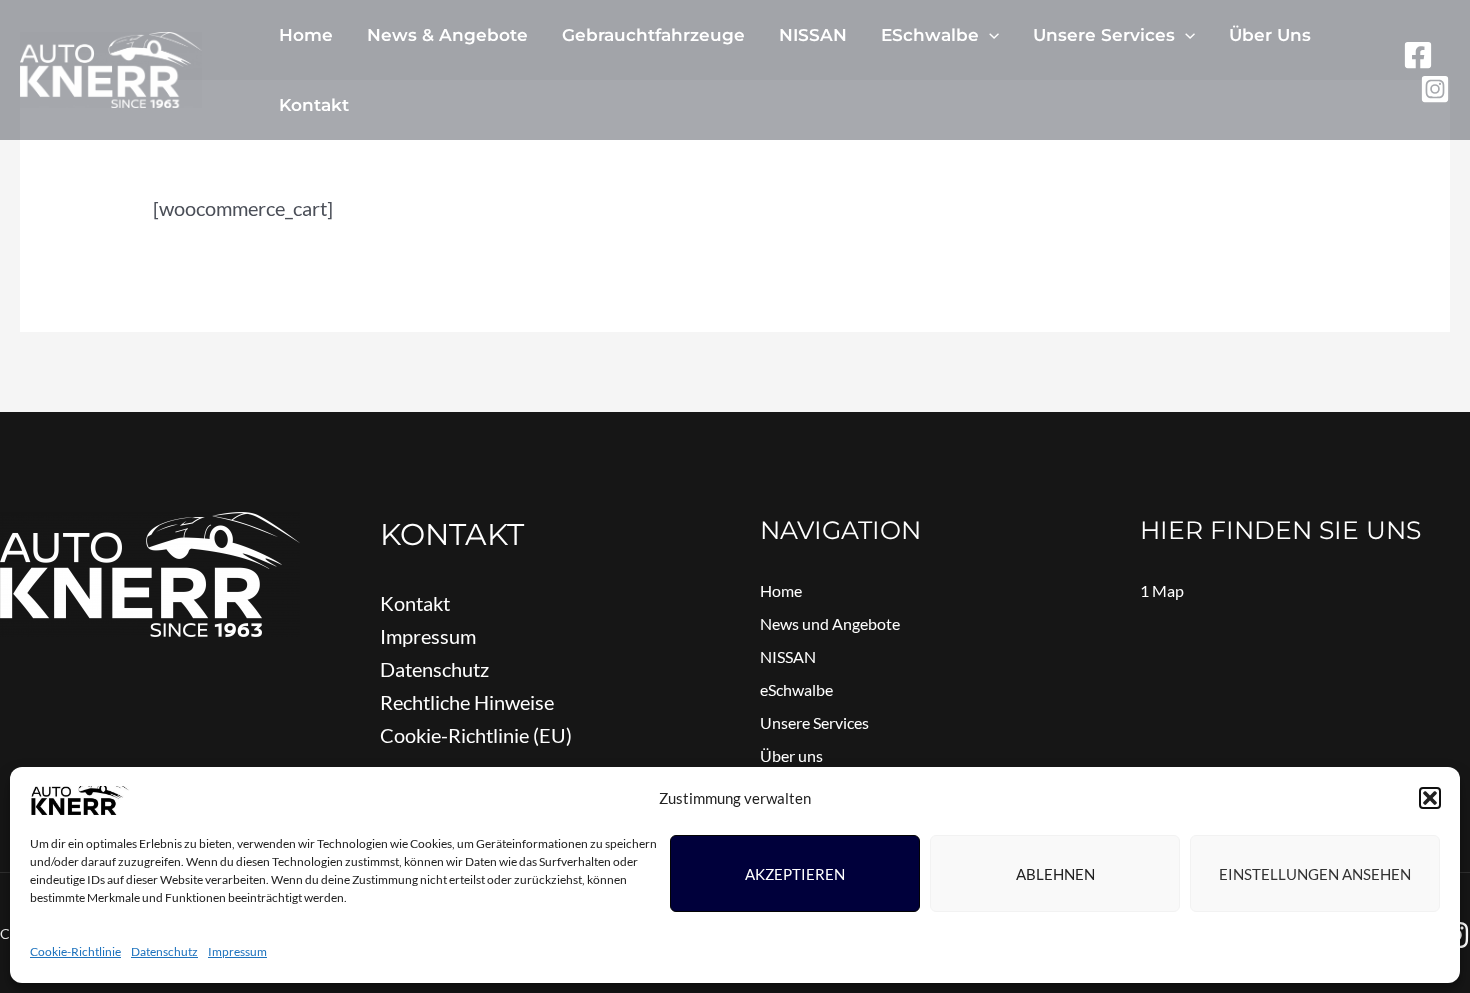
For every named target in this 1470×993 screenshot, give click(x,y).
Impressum (237, 951)
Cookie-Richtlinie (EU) (476, 735)
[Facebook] (1418, 55)
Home (306, 35)
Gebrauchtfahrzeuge (653, 35)
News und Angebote (830, 623)
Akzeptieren (795, 874)
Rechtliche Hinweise (467, 702)
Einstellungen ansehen (1315, 874)
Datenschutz (164, 951)
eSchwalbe (930, 35)
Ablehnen (1055, 874)
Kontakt (314, 105)
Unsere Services (1104, 35)
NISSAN (813, 35)
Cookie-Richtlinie (75, 951)
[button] (1430, 798)
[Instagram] (1435, 89)
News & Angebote (447, 35)
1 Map (1162, 590)
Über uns (1270, 35)
